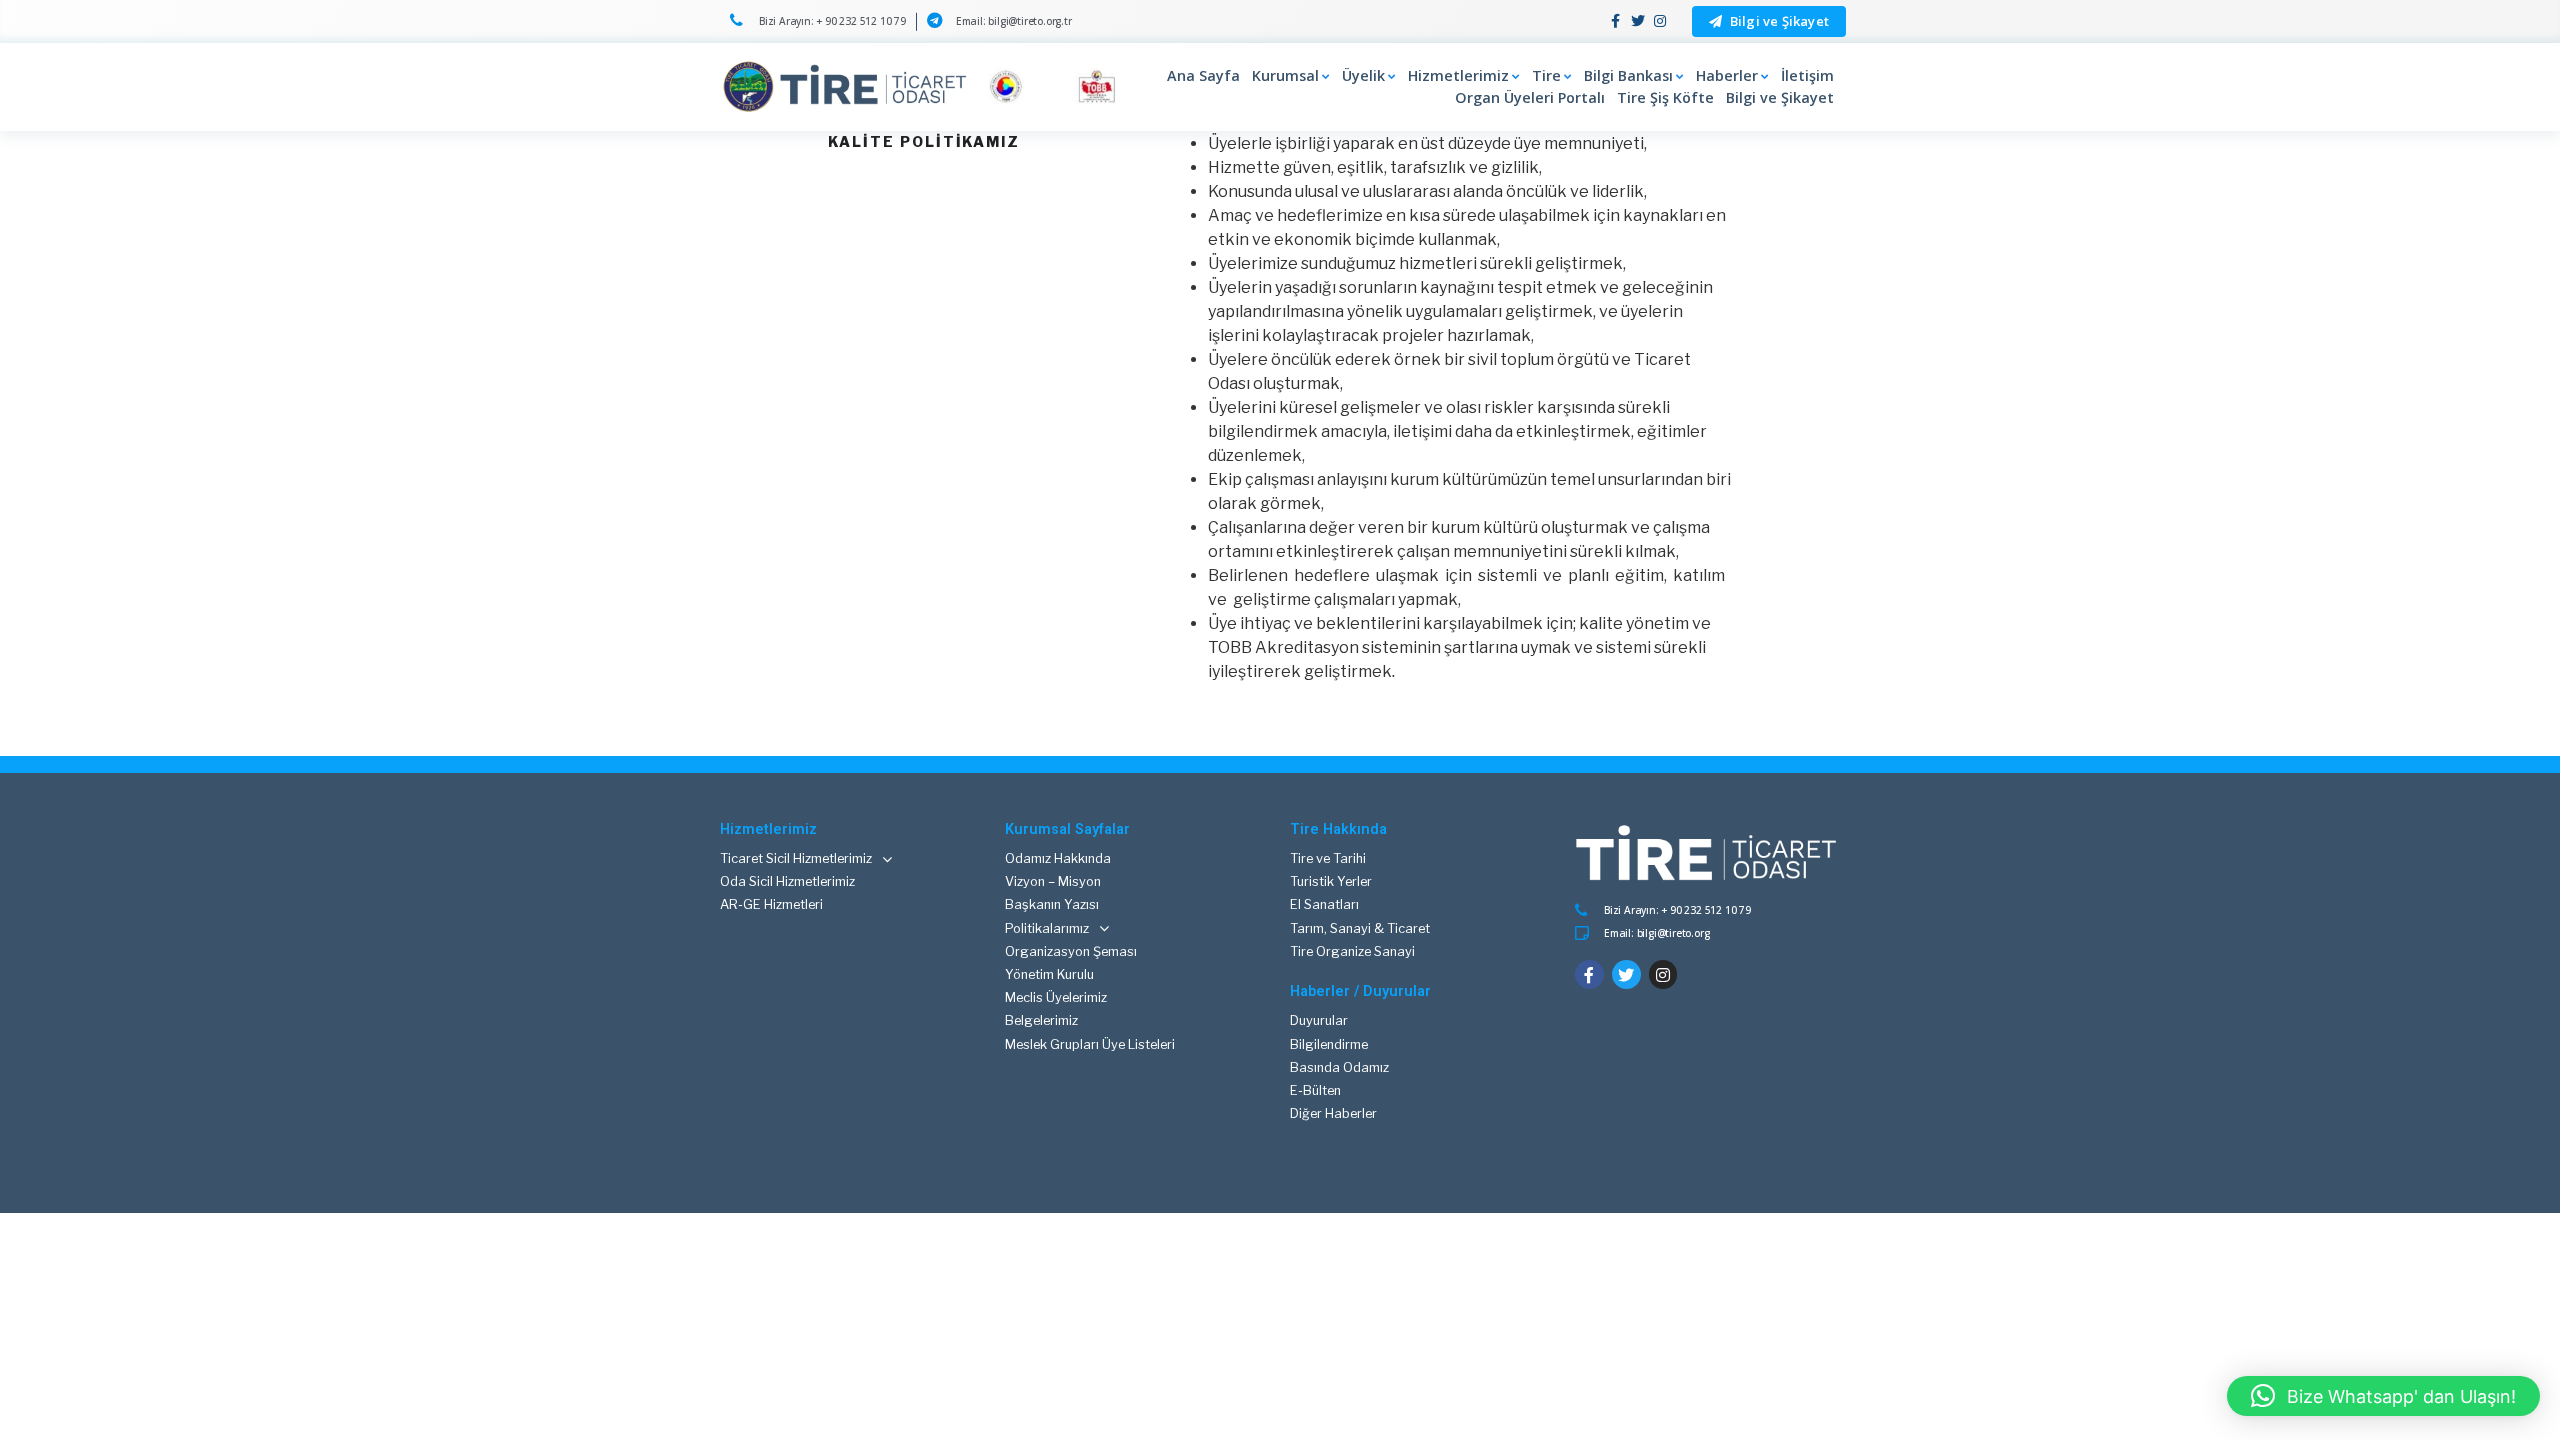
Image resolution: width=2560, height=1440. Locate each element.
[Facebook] (1616, 21)
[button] (1769, 21)
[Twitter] (1637, 21)
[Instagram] (1659, 21)
